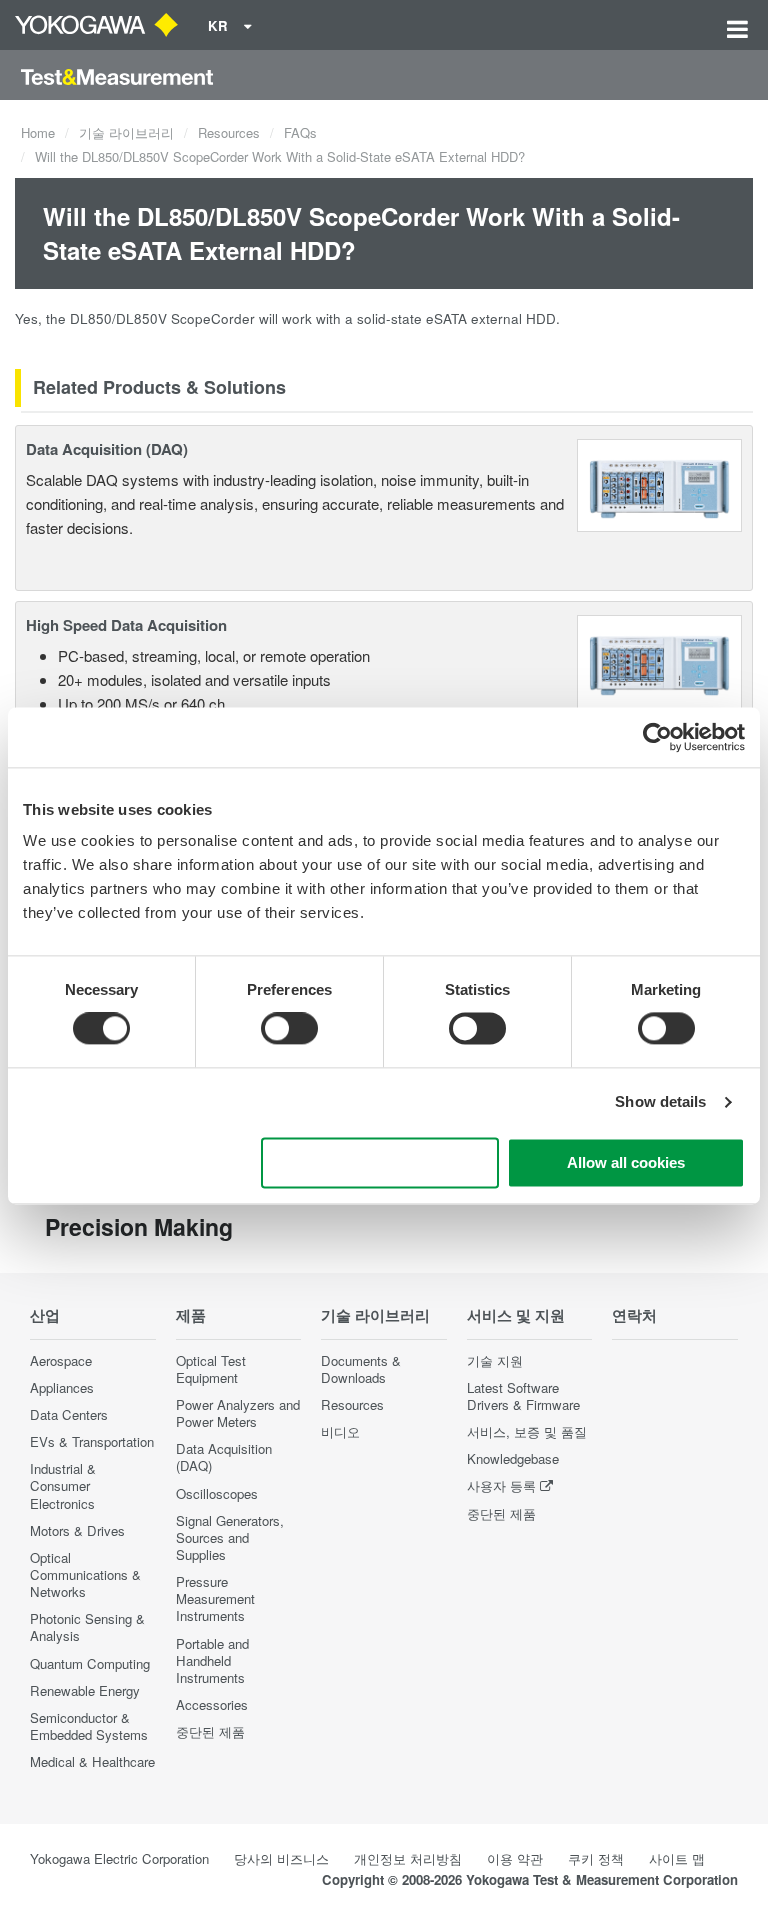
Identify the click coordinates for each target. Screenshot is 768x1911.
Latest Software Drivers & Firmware (523, 1396)
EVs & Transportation (92, 1441)
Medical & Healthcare (92, 1761)
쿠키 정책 (596, 1858)
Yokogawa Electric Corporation (119, 1858)
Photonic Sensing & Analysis (87, 1627)
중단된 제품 (210, 1731)
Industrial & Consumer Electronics (63, 1485)
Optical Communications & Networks (85, 1574)
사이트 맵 (677, 1858)
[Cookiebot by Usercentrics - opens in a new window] (657, 737)
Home (38, 132)
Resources (229, 132)
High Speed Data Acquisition (126, 625)
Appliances (62, 1387)
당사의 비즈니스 (281, 1858)
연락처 (634, 1315)
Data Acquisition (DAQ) (107, 449)
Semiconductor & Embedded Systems (89, 1726)
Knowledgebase (513, 1458)
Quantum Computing (90, 1663)
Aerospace (61, 1360)
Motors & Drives (77, 1530)
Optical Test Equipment (211, 1369)
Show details (660, 1102)
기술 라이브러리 (126, 132)
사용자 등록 (501, 1485)
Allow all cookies (626, 1162)
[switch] (289, 1029)
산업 (45, 1315)
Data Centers (69, 1414)
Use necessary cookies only (380, 1162)
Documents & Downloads (361, 1369)
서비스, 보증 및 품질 (527, 1431)
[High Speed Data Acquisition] (659, 659)
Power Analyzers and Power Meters (238, 1413)
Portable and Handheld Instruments (212, 1660)
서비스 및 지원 (516, 1315)
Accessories (212, 1704)
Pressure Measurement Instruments (215, 1598)
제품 (191, 1315)
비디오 (340, 1431)
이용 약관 (515, 1858)
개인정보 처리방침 (408, 1858)
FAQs (300, 132)
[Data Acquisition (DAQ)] (659, 483)
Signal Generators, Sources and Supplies (230, 1537)
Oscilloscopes (217, 1493)
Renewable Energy (85, 1690)
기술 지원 (495, 1360)
